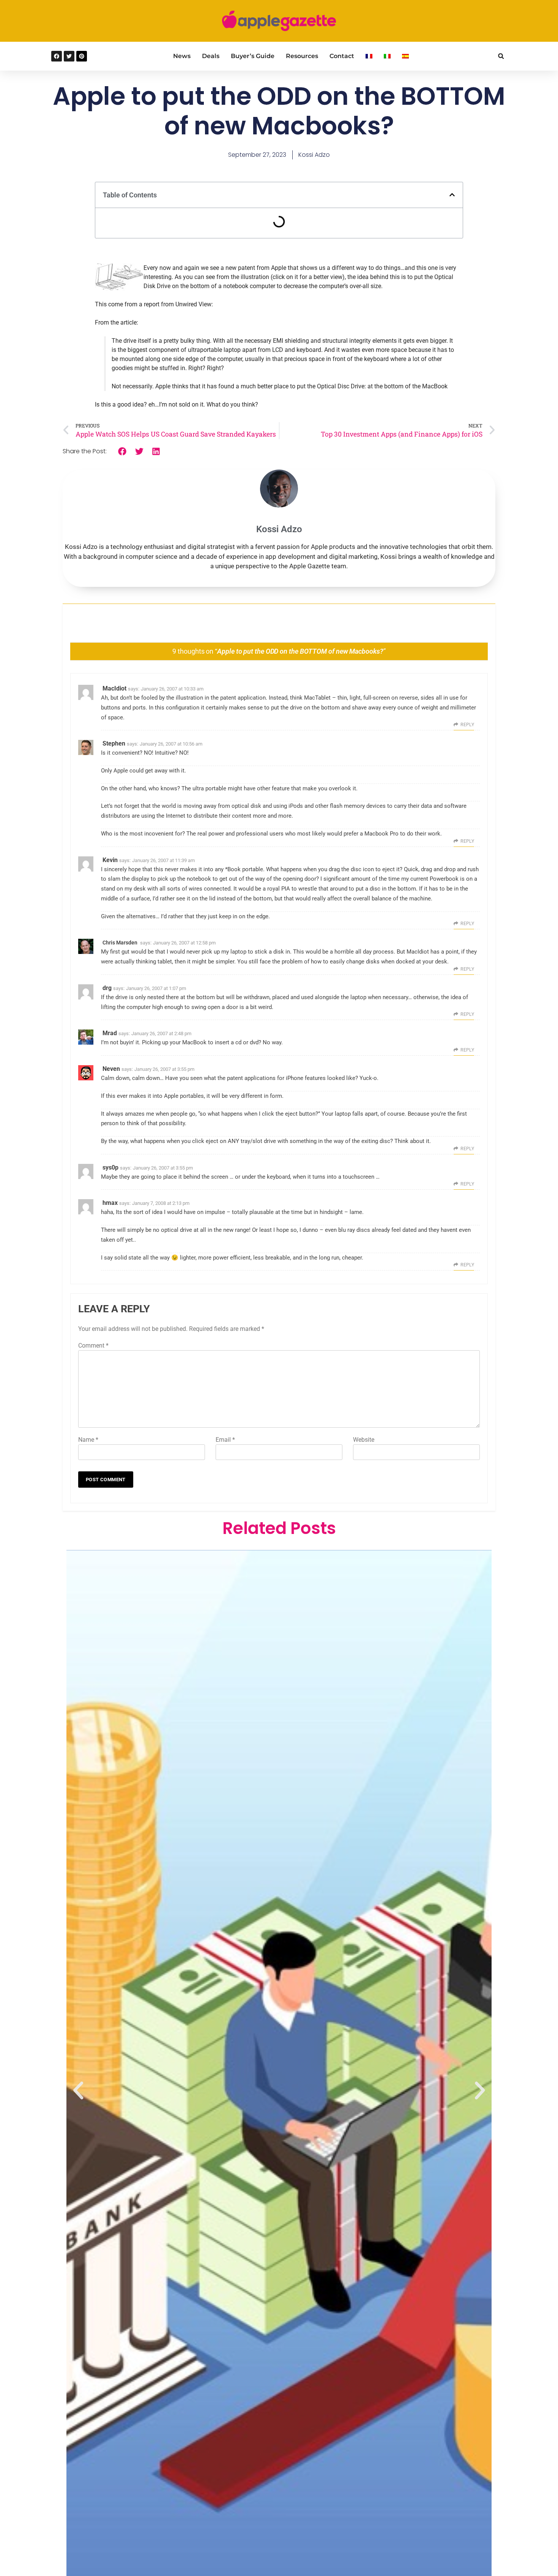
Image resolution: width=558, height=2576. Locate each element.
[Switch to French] (369, 56)
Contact (342, 56)
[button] (501, 56)
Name (88, 1440)
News (182, 56)
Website (364, 1440)
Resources (302, 56)
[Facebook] (57, 56)
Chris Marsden (120, 943)
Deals (211, 56)
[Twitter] (69, 56)
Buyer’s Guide (253, 56)
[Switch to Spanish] (405, 56)
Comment (93, 1346)
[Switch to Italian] (387, 56)
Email (225, 1440)
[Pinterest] (82, 56)
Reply (467, 725)
